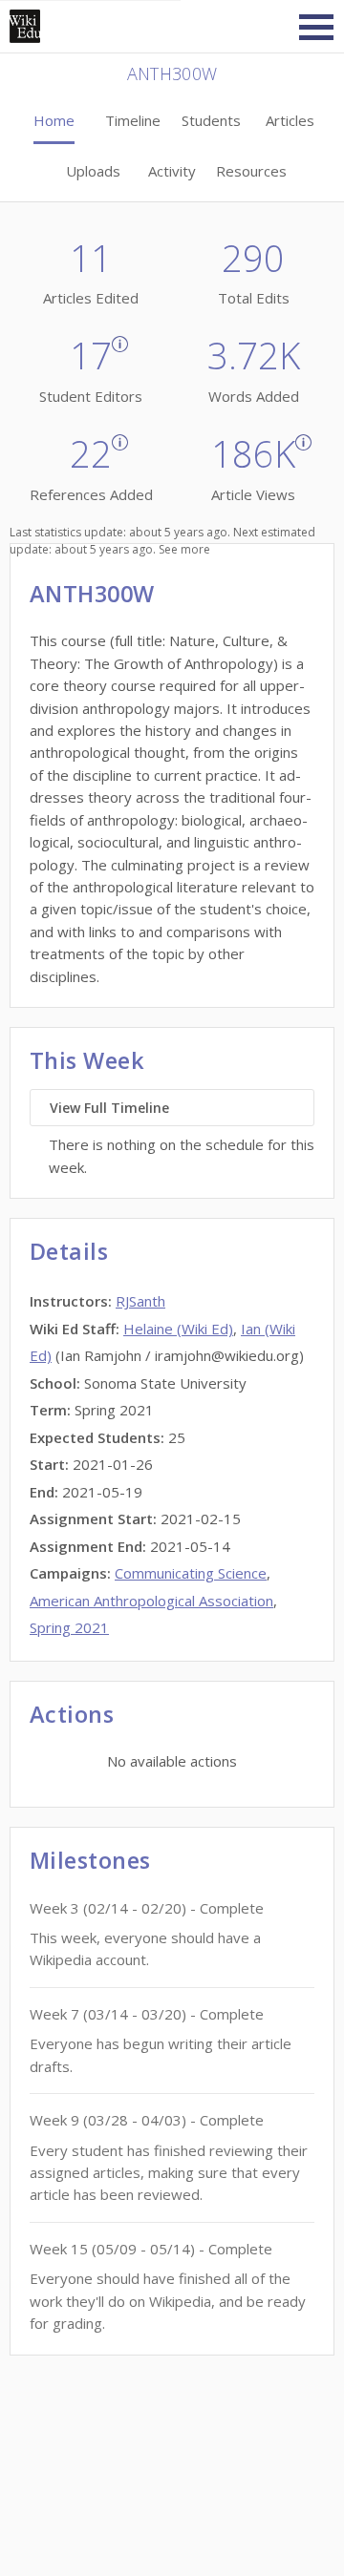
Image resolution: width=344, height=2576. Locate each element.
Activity (172, 171)
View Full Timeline (109, 1108)
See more (184, 549)
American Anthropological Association (151, 1601)
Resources (251, 171)
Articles (290, 120)
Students (211, 120)
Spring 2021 (69, 1627)
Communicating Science (191, 1573)
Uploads (93, 171)
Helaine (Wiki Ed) (178, 1329)
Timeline (133, 120)
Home (54, 120)
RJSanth (140, 1301)
